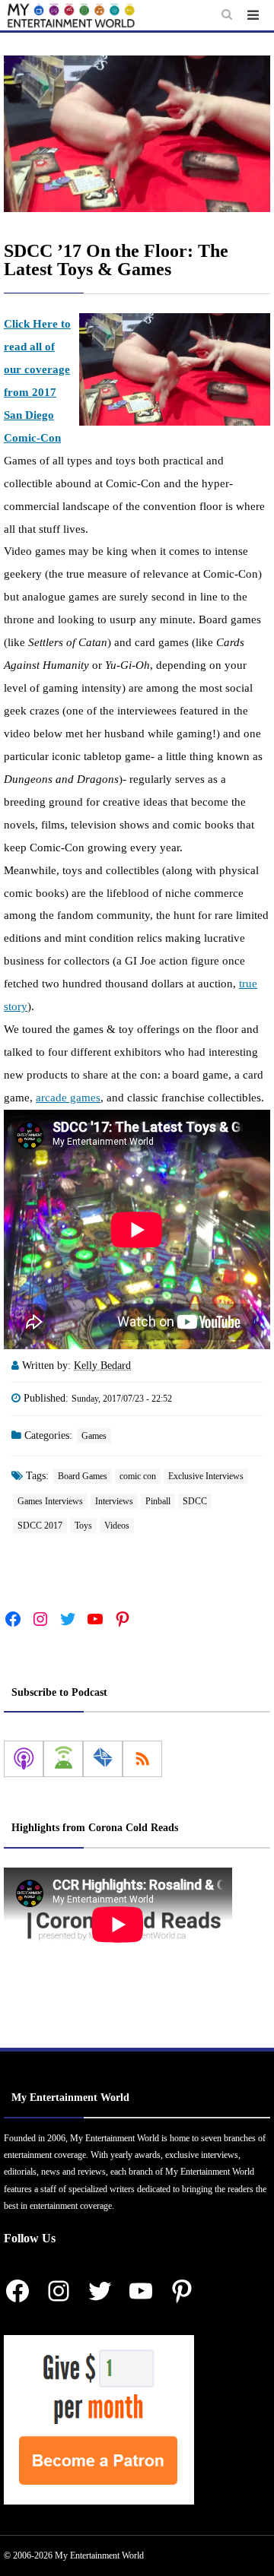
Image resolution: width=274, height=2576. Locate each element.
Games (94, 1436)
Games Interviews (50, 1501)
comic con (138, 1476)
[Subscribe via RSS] (142, 1759)
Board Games (83, 1476)
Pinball (158, 1501)
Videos (117, 1526)
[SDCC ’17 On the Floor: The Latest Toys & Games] (137, 134)
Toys (83, 1526)
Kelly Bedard (102, 1366)
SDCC (195, 1501)
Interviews (114, 1501)
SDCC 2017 (40, 1526)
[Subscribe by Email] (103, 1759)
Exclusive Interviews (206, 1476)
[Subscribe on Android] (63, 1759)
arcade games (68, 1098)
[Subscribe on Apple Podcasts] (24, 1759)
